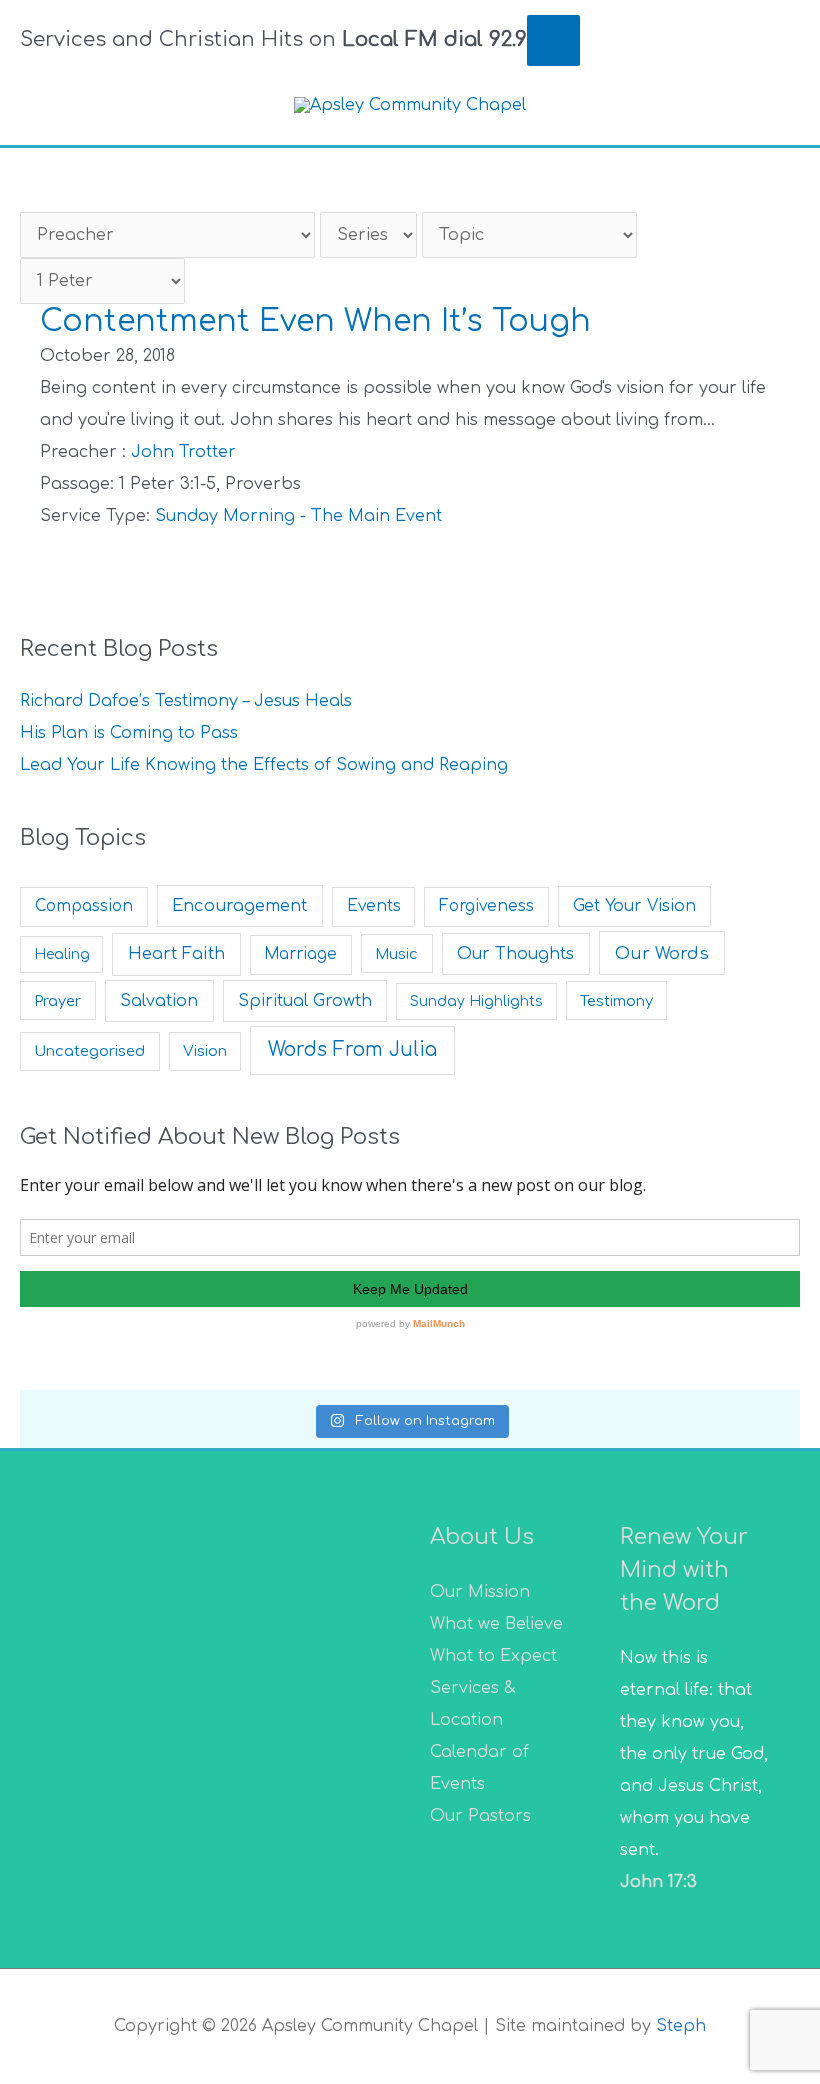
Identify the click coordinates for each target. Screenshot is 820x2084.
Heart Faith (176, 954)
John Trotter (183, 452)
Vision (205, 1051)
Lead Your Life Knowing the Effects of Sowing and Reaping (264, 765)
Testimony (616, 1001)
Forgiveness (486, 906)
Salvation (159, 1001)
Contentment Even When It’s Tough (315, 321)
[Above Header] (553, 40)
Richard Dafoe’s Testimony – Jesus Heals (186, 701)
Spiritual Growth (305, 1001)
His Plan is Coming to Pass (129, 733)
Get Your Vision (634, 906)
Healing (62, 954)
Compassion (84, 906)
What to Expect (493, 1656)
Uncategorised (89, 1051)
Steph (681, 2026)
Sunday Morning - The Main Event (298, 516)
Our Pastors (480, 1816)
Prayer (57, 1001)
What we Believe (496, 1624)
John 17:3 (658, 1882)
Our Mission (480, 1592)
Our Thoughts (515, 954)
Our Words (662, 953)
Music (396, 954)
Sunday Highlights (476, 1001)
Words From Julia (352, 1049)
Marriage (300, 954)
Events (374, 906)
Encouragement (239, 906)
